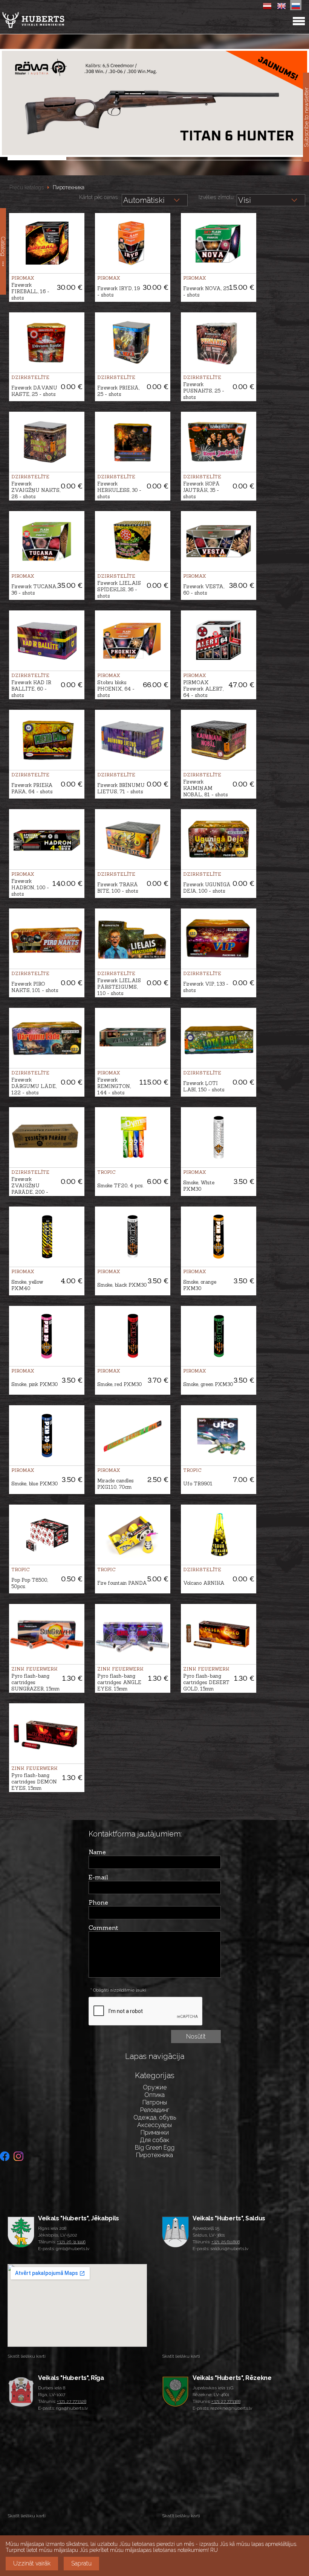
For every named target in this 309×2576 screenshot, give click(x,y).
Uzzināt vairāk (32, 2563)
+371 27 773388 (226, 2401)
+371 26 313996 (71, 2242)
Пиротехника (69, 187)
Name (97, 1852)
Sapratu (81, 2563)
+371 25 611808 (226, 2242)
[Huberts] (53, 20)
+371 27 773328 (72, 2401)
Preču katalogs (27, 187)
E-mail (98, 1877)
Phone (98, 1902)
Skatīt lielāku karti (27, 2356)
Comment (103, 1928)
